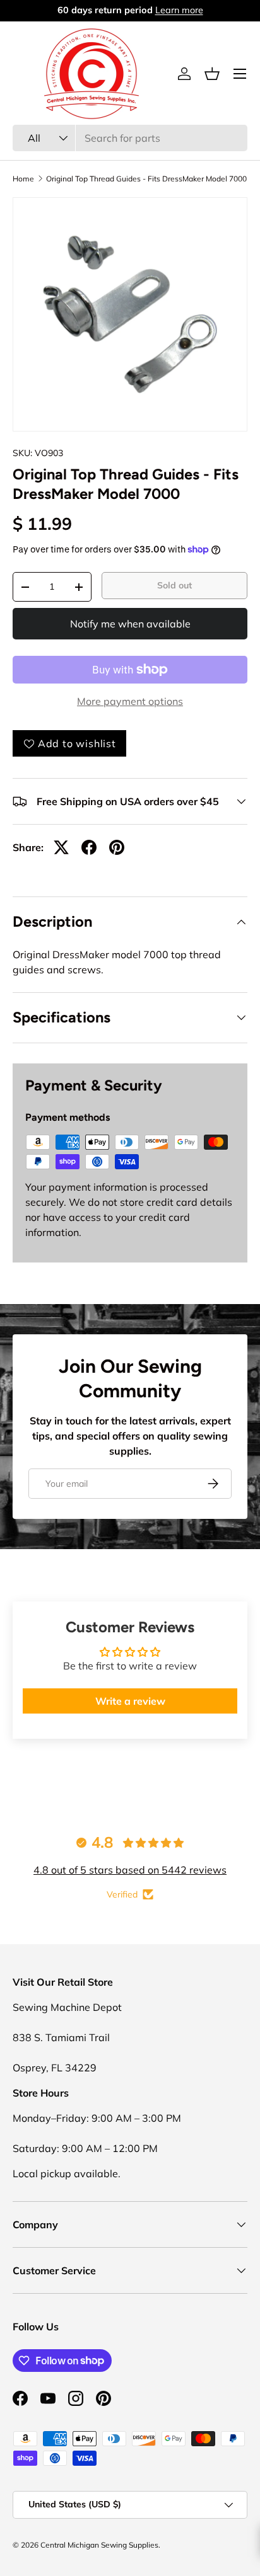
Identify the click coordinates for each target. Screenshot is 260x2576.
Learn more (180, 10)
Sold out (174, 585)
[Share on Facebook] (89, 847)
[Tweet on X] (61, 847)
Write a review (130, 1701)
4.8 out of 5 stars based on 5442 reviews (130, 1870)
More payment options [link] (130, 701)
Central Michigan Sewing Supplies (99, 2545)
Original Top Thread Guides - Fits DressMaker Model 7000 (146, 179)
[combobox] (130, 138)
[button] (212, 74)
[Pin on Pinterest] (117, 847)
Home (23, 179)
